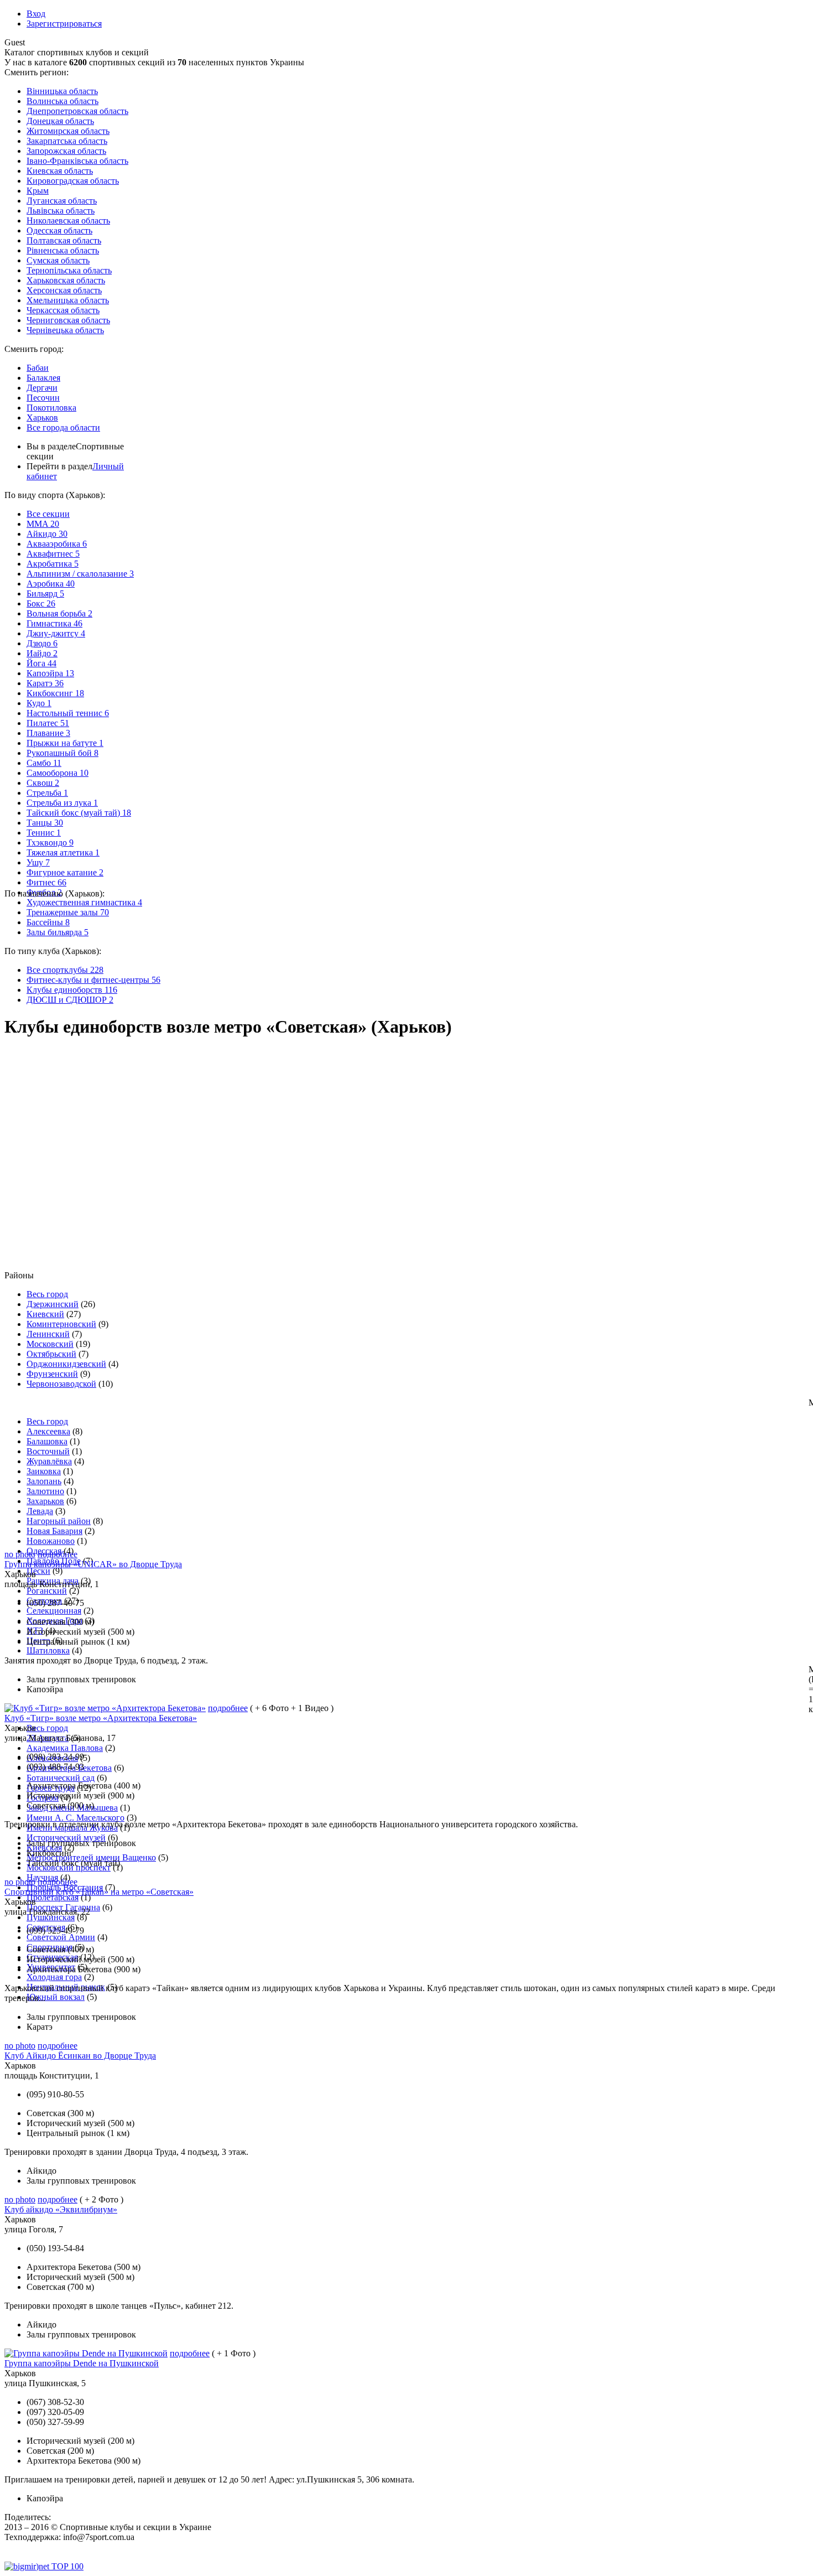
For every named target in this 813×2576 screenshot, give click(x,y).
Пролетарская (53, 1897)
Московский (50, 1344)
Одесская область (59, 230)
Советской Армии (61, 1937)
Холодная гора (54, 1977)
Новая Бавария (54, 1531)
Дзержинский (53, 1304)
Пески (38, 1571)
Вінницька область (62, 91)
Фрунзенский (52, 1374)
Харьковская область (66, 280)
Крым (38, 191)
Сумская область (58, 260)
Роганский (47, 1591)
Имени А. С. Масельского (75, 1818)
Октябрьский (51, 1354)
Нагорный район (59, 1521)
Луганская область (62, 201)
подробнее (58, 1554)
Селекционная (54, 1611)
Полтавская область (64, 240)
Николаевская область (68, 221)
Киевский (45, 1314)
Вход (36, 14)
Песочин (43, 398)
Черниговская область (68, 320)
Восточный (48, 1451)
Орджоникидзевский (66, 1364)
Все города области (63, 427)
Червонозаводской (61, 1384)
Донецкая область (60, 121)
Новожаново (51, 1541)
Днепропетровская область (77, 111)
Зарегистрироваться (64, 24)
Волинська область (62, 101)
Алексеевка (48, 1431)
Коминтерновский (61, 1324)
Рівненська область (63, 250)
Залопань (44, 1481)
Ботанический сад (61, 1778)
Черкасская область (63, 310)
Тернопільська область (69, 270)
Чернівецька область (65, 330)
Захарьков (45, 1501)
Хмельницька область (68, 300)
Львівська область (61, 211)
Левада (40, 1511)
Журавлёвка (49, 1461)
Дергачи (42, 388)
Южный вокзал (56, 1997)
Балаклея (43, 378)
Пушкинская (51, 1917)
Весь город (47, 1294)
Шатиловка (48, 1650)
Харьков (42, 418)
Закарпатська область (67, 141)
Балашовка (47, 1441)
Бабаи (38, 368)
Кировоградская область (73, 181)
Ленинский (48, 1334)
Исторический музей (66, 1838)
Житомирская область (68, 131)
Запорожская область (66, 151)
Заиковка (44, 1471)
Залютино (45, 1491)
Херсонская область (64, 290)
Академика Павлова (65, 1748)
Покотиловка (51, 408)
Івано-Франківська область (77, 161)
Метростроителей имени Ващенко (91, 1857)
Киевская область (60, 171)
